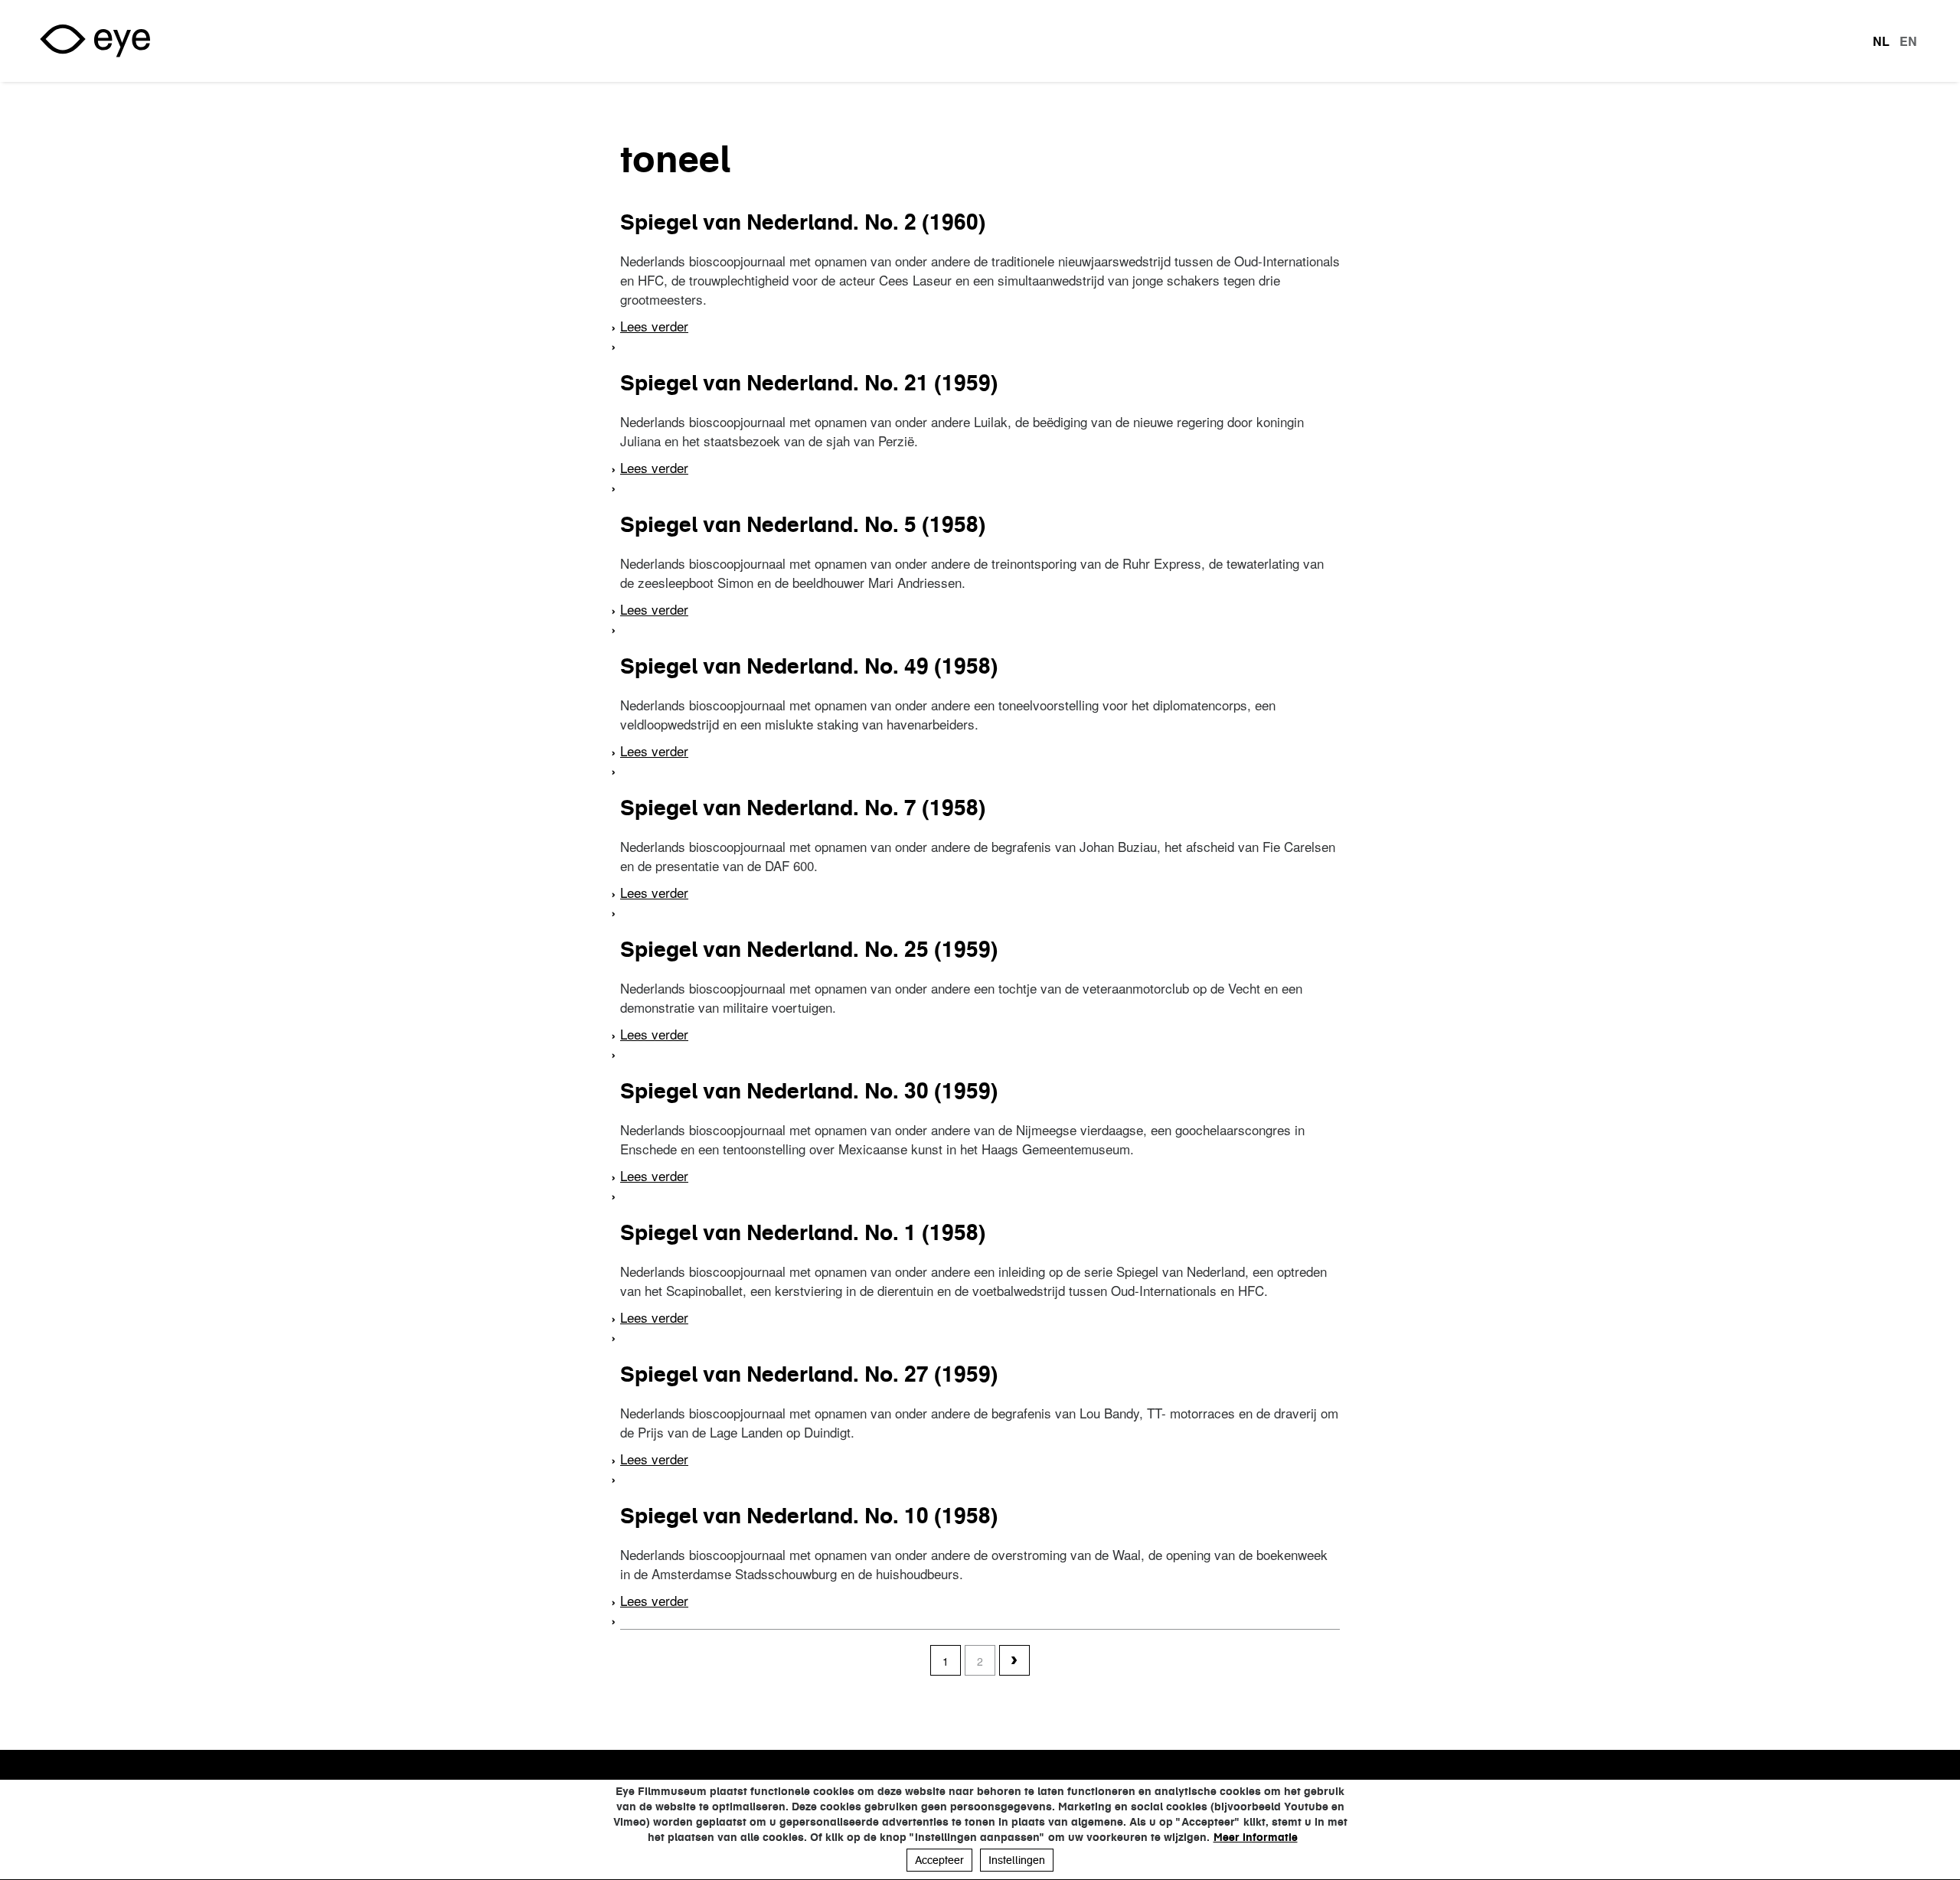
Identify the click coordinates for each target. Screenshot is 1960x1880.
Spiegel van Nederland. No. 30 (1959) (809, 1091)
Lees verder (654, 326)
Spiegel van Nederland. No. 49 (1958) (809, 666)
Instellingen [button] (1017, 1860)
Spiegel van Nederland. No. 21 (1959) (809, 383)
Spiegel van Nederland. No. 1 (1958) (803, 1232)
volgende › (1014, 1661)
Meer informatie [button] (1256, 1837)
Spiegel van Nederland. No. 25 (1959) (809, 949)
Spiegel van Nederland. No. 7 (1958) (803, 808)
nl (1881, 41)
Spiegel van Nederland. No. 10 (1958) (809, 1516)
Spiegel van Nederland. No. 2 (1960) (803, 222)
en (1908, 41)
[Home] (95, 41)
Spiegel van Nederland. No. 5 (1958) (803, 524)
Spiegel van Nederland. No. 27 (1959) (809, 1374)
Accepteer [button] (939, 1860)
